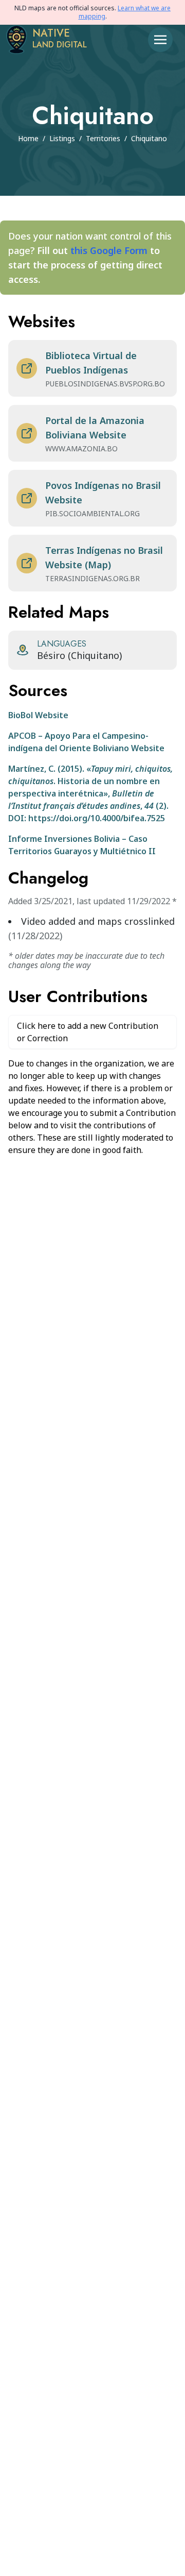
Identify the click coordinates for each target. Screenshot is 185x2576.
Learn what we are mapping (125, 12)
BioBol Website (38, 715)
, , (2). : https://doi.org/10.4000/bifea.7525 (90, 793)
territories (103, 138)
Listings (62, 138)
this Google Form (109, 250)
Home (28, 138)
